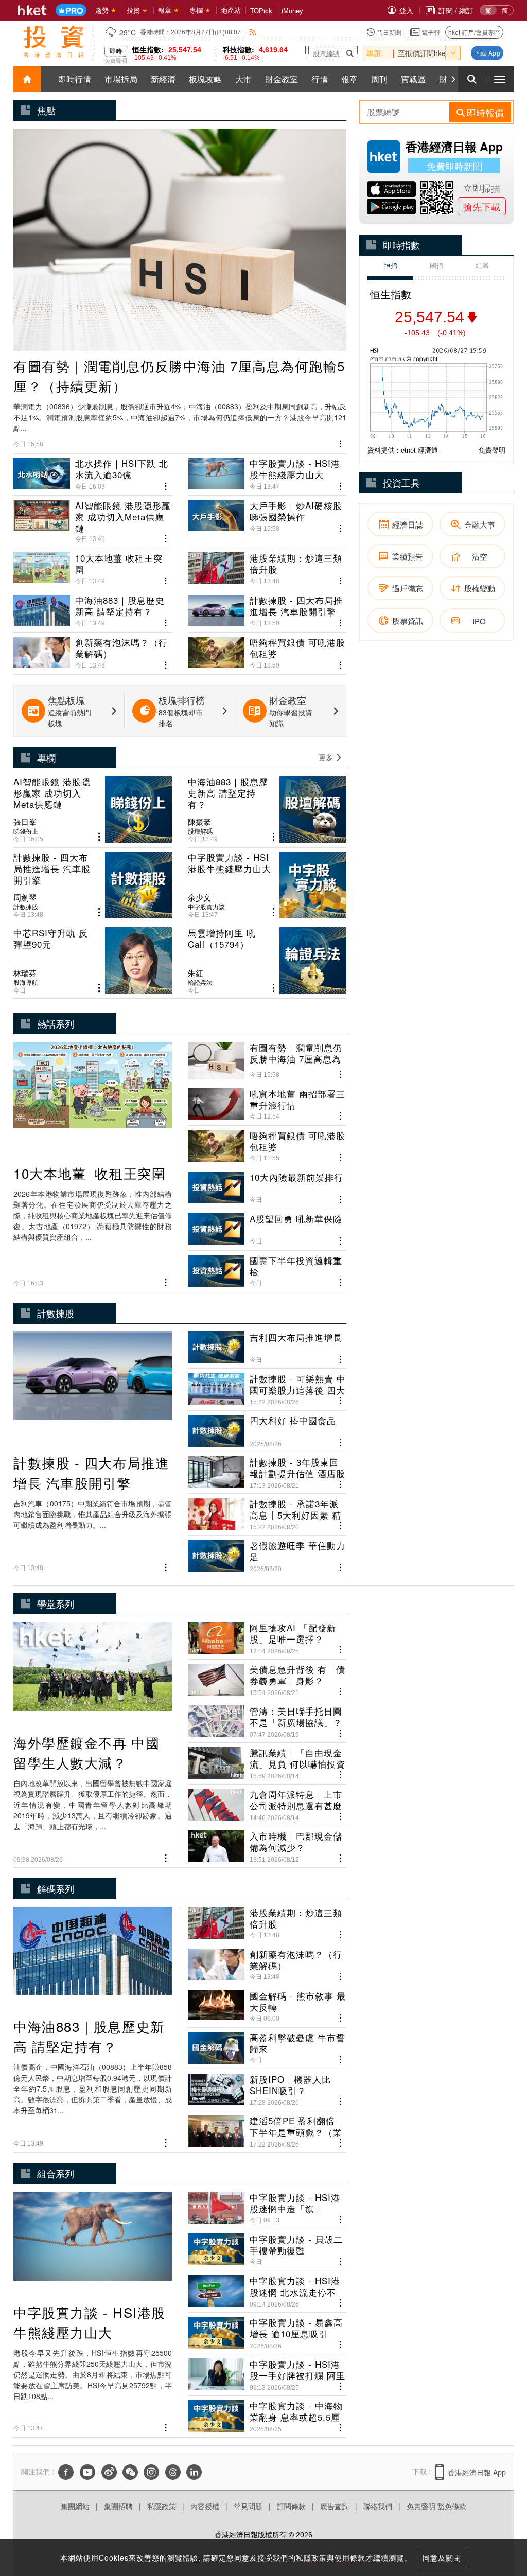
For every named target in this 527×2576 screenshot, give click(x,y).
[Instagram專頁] (151, 2472)
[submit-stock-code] (350, 53)
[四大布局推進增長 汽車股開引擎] (267, 607)
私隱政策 (162, 2506)
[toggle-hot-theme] (453, 53)
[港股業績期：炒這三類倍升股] (267, 565)
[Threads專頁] (173, 2472)
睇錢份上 (26, 831)
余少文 (199, 897)
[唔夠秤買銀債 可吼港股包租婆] (267, 649)
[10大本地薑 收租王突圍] (93, 565)
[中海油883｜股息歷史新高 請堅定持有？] (93, 607)
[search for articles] (472, 79)
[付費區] (71, 11)
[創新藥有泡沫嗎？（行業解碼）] (93, 649)
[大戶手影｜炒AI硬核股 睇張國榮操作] (267, 517)
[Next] (453, 79)
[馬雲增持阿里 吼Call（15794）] (267, 961)
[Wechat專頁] (130, 2472)
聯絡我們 (378, 2506)
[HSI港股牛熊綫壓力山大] (267, 474)
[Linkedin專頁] (194, 2472)
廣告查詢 (335, 2506)
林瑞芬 (25, 973)
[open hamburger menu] (500, 79)
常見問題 (248, 2506)
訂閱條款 (291, 2506)
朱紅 (196, 973)
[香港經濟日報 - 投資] (54, 42)
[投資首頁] (27, 79)
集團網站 (75, 2506)
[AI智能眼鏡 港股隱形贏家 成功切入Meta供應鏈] (93, 517)
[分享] (340, 443)
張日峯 (25, 822)
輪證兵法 (200, 982)
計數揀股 (26, 907)
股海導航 (26, 982)
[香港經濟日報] (32, 10)
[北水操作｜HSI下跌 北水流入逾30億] (93, 474)
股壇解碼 (200, 831)
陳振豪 (199, 822)
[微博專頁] (109, 2472)
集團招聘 (118, 2506)
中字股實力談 (206, 907)
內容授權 (205, 2506)
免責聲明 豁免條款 (436, 2506)
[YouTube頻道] (87, 2472)
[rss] (253, 32)
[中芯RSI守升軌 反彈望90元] (93, 961)
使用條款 (350, 2557)
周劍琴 (25, 897)
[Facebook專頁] (66, 2472)
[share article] (99, 837)
